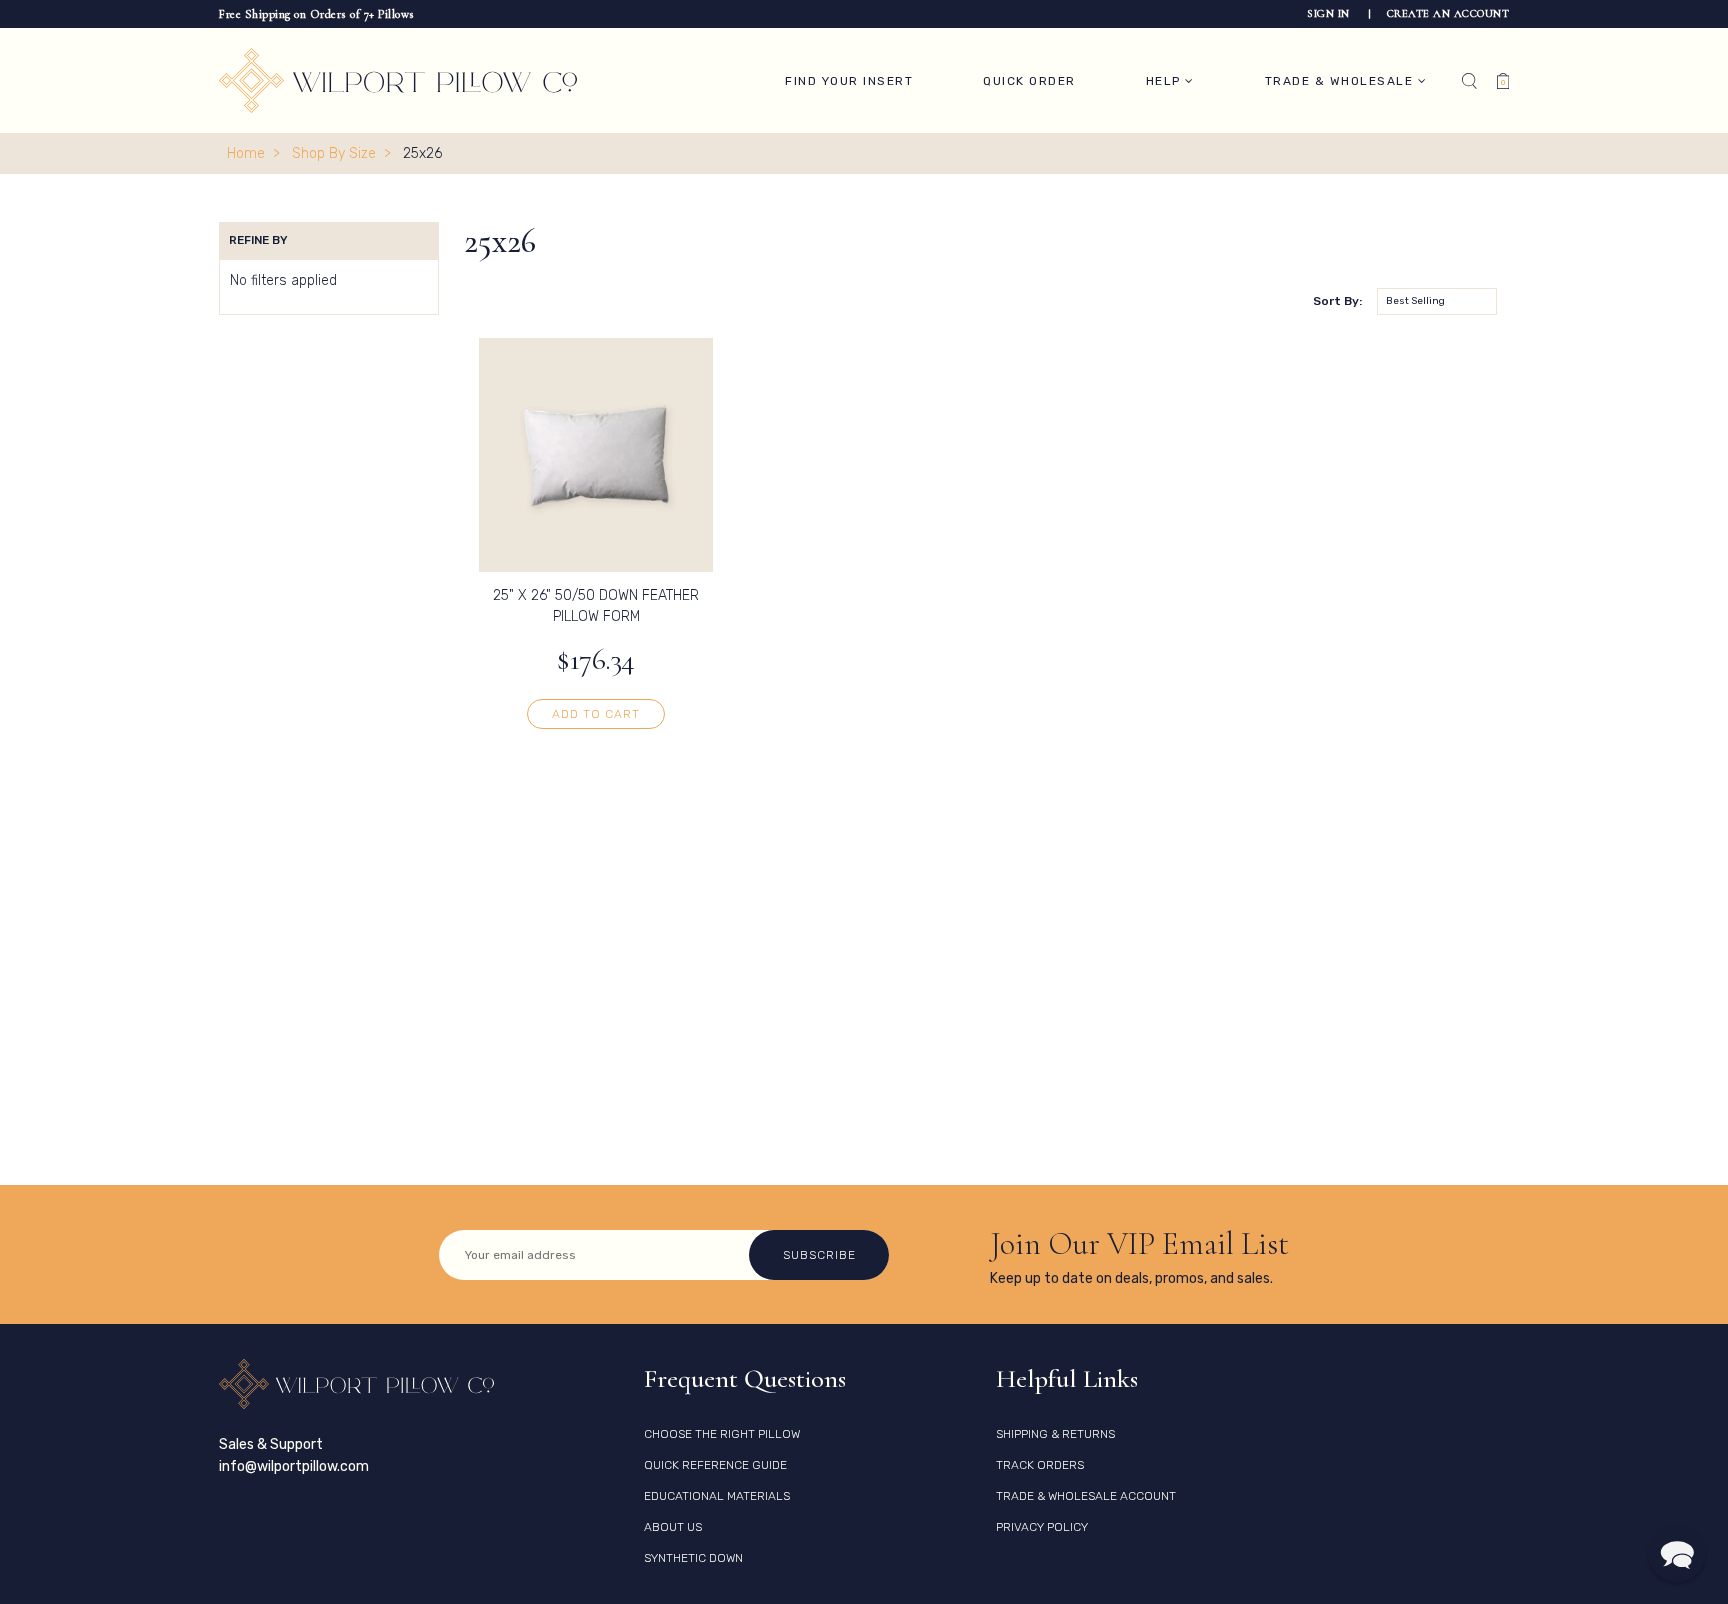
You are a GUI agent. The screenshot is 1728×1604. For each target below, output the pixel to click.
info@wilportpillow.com (294, 1466)
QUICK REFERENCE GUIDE (715, 1465)
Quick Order (1029, 81)
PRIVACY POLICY (1042, 1527)
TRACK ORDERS (1040, 1465)
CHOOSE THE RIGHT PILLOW (722, 1434)
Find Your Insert (849, 81)
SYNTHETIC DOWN (693, 1558)
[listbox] (1437, 301)
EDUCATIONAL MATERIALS (717, 1496)
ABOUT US (673, 1527)
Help (1166, 81)
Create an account (1448, 13)
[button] (1677, 1553)
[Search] (1469, 81)
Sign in (1330, 13)
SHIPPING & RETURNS (1055, 1434)
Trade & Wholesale (1341, 81)
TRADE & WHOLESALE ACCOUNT (1086, 1496)
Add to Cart (596, 714)
